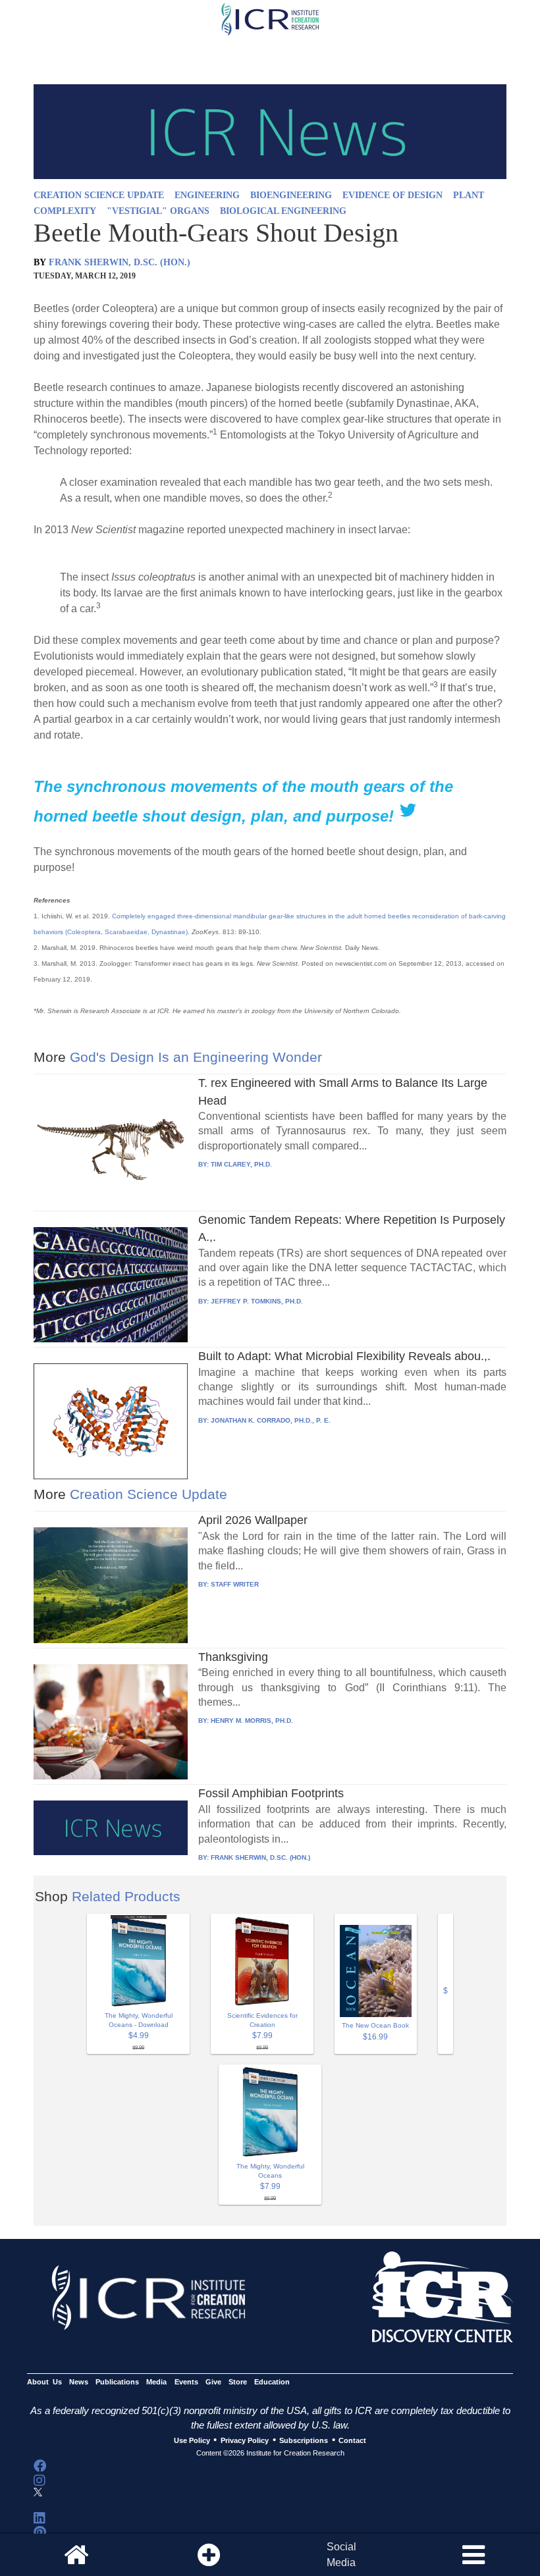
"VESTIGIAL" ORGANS (158, 211)
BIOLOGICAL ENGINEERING (283, 211)
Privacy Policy (245, 2440)
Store (238, 2382)
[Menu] (473, 2555)
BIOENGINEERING (291, 195)
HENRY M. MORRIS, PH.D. (252, 1721)
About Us (44, 2382)
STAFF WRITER (235, 1584)
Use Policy (192, 2440)
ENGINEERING (207, 195)
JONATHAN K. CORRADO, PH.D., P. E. (271, 1420)
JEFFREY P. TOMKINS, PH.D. (257, 1301)
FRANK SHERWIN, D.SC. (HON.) (120, 262)
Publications (117, 2382)
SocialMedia (341, 2555)
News (79, 2382)
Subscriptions (304, 2440)
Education (272, 2382)
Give (213, 2382)
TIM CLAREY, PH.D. (241, 1164)
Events (186, 2382)
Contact (352, 2440)
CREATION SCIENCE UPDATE (99, 195)
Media (156, 2382)
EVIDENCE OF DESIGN (392, 195)
